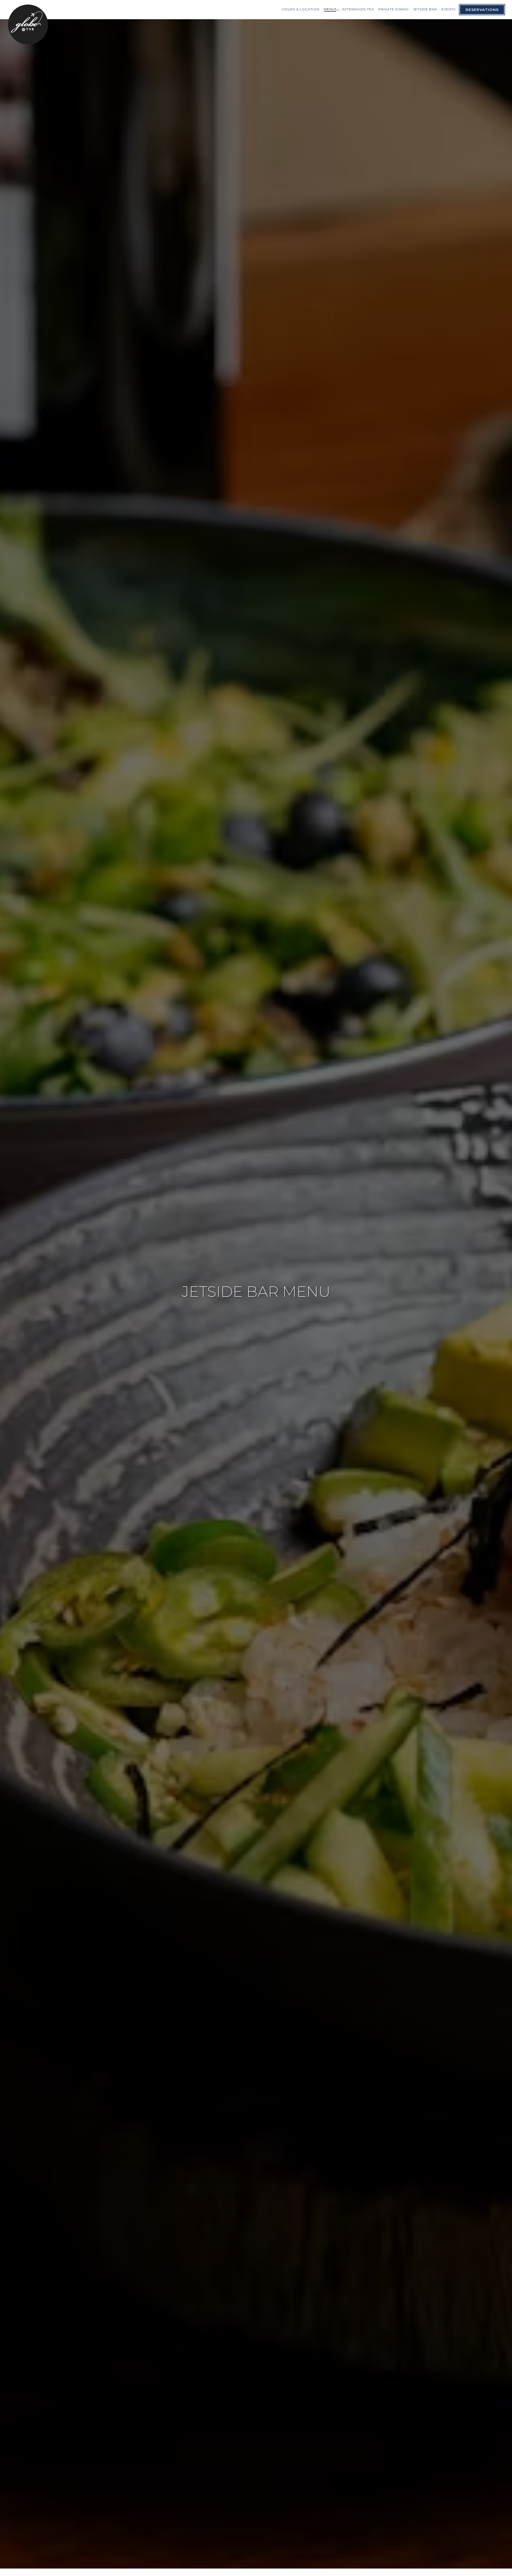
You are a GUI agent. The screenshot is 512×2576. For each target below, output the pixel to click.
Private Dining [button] (394, 9)
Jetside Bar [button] (425, 9)
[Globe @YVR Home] (28, 24)
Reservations (482, 10)
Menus (331, 9)
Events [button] (448, 9)
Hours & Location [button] (301, 9)
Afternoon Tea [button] (358, 9)
